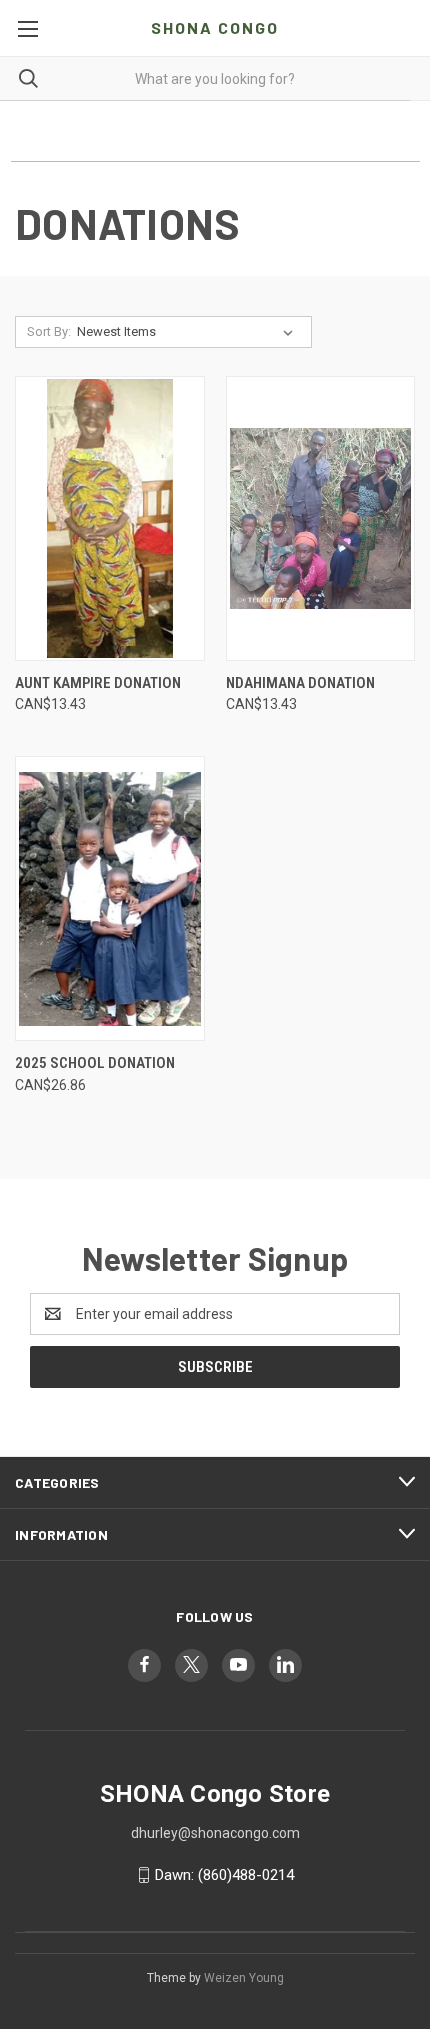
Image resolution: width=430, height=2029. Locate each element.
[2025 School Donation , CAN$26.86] (110, 898)
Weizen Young (244, 1978)
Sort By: (49, 331)
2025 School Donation (95, 1063)
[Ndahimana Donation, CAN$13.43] (321, 518)
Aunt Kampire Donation (98, 683)
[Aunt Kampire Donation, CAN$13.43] (110, 518)
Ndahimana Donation (300, 683)
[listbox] (189, 332)
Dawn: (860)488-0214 (224, 1875)
